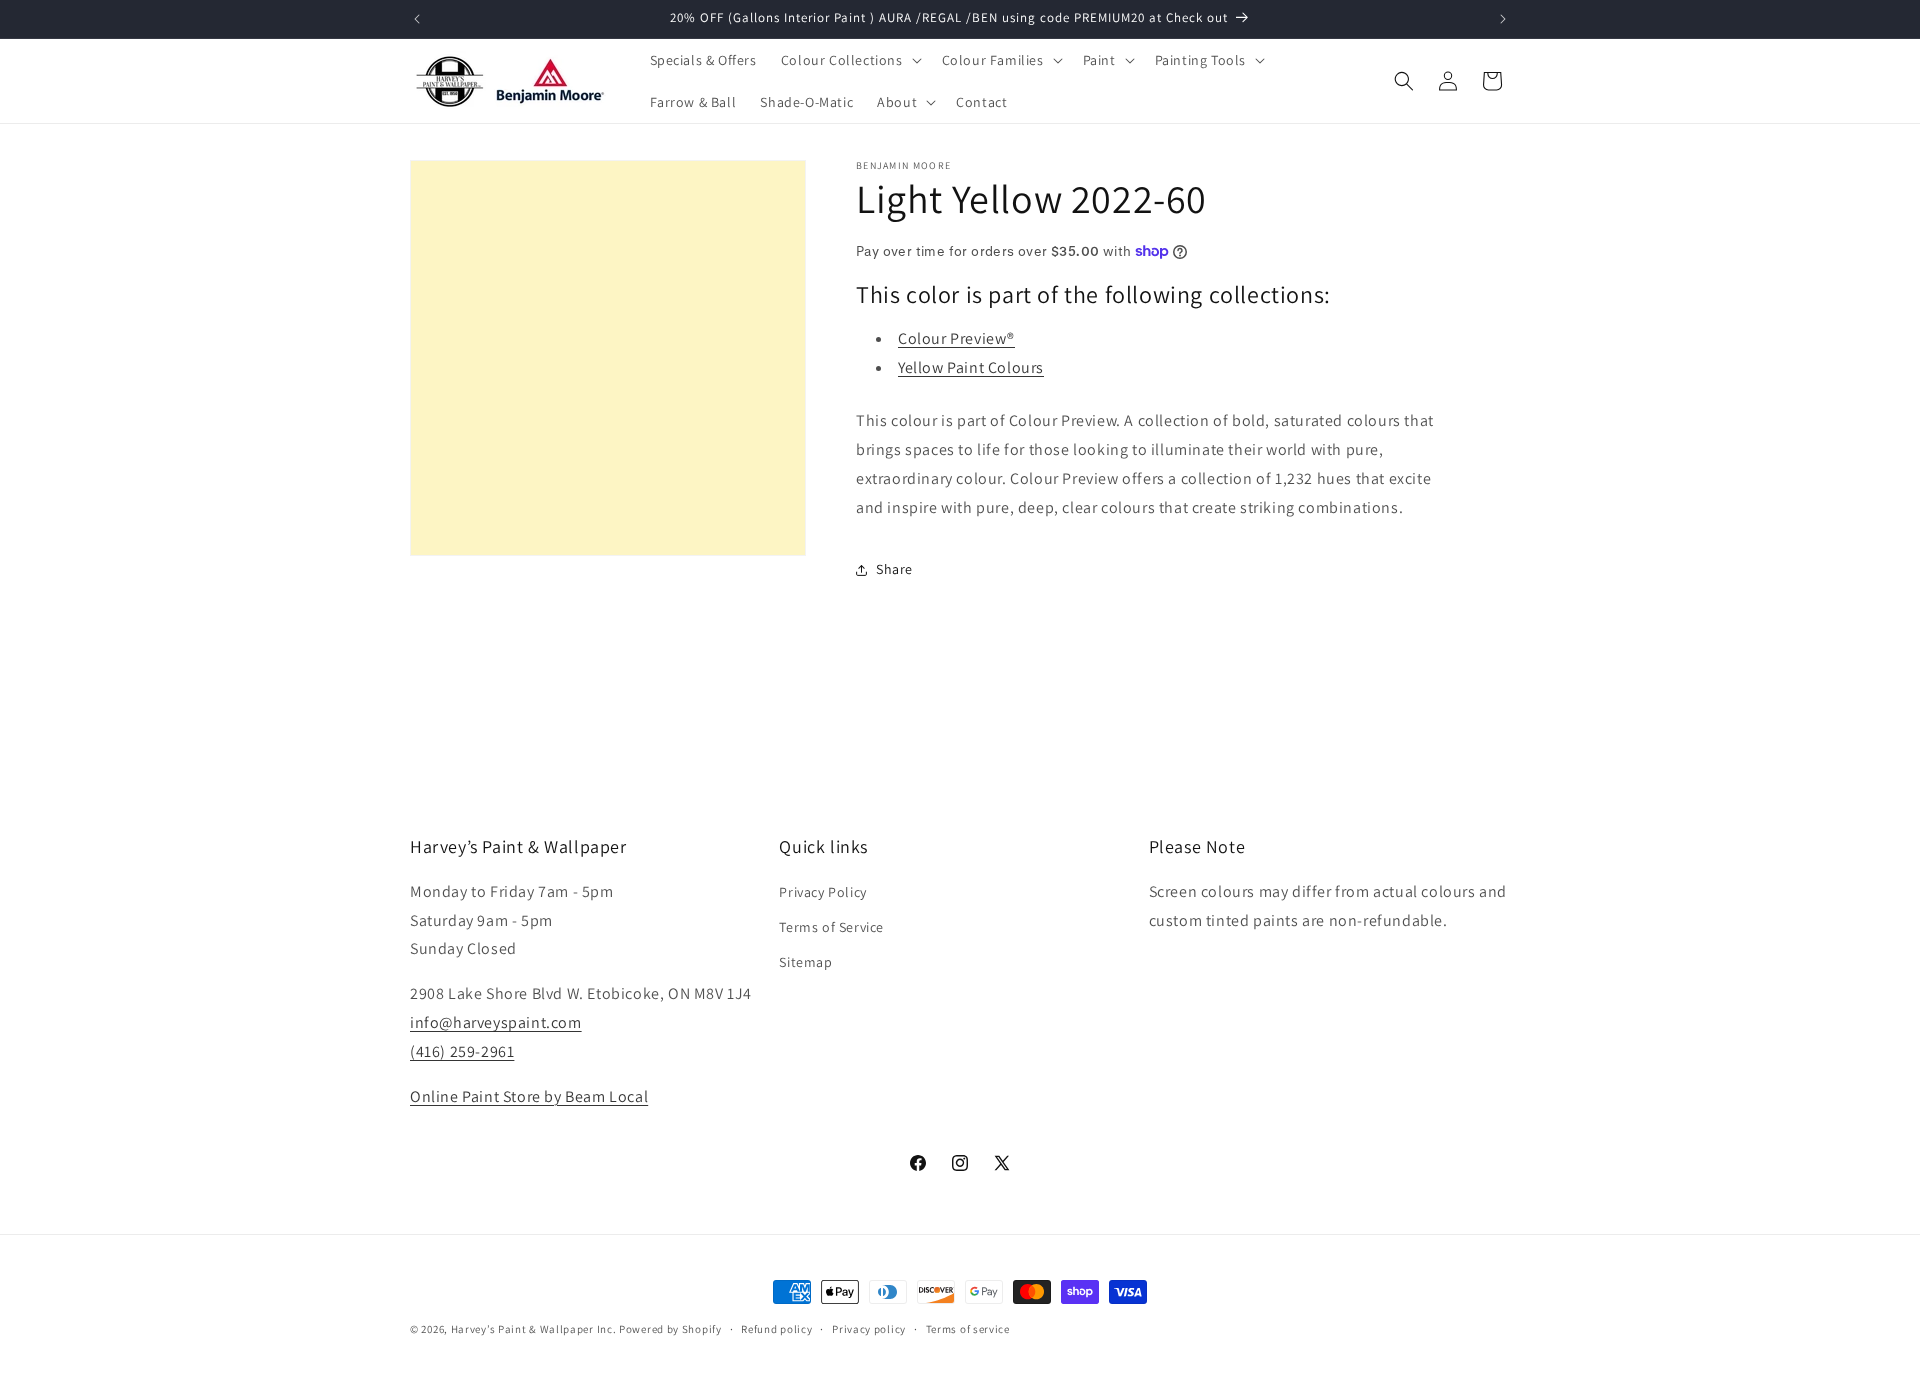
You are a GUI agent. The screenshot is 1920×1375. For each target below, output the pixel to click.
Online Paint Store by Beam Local (529, 1096)
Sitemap (805, 962)
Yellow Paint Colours (971, 367)
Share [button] (894, 569)
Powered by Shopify (670, 1329)
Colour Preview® (956, 338)
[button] (849, 60)
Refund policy (776, 1328)
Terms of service (968, 1328)
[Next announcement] (1503, 19)
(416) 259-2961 (462, 1051)
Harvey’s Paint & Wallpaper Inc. (534, 1329)
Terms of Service (831, 927)
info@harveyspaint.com (496, 1022)
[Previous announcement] (417, 19)
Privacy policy (869, 1328)
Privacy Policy (822, 892)
